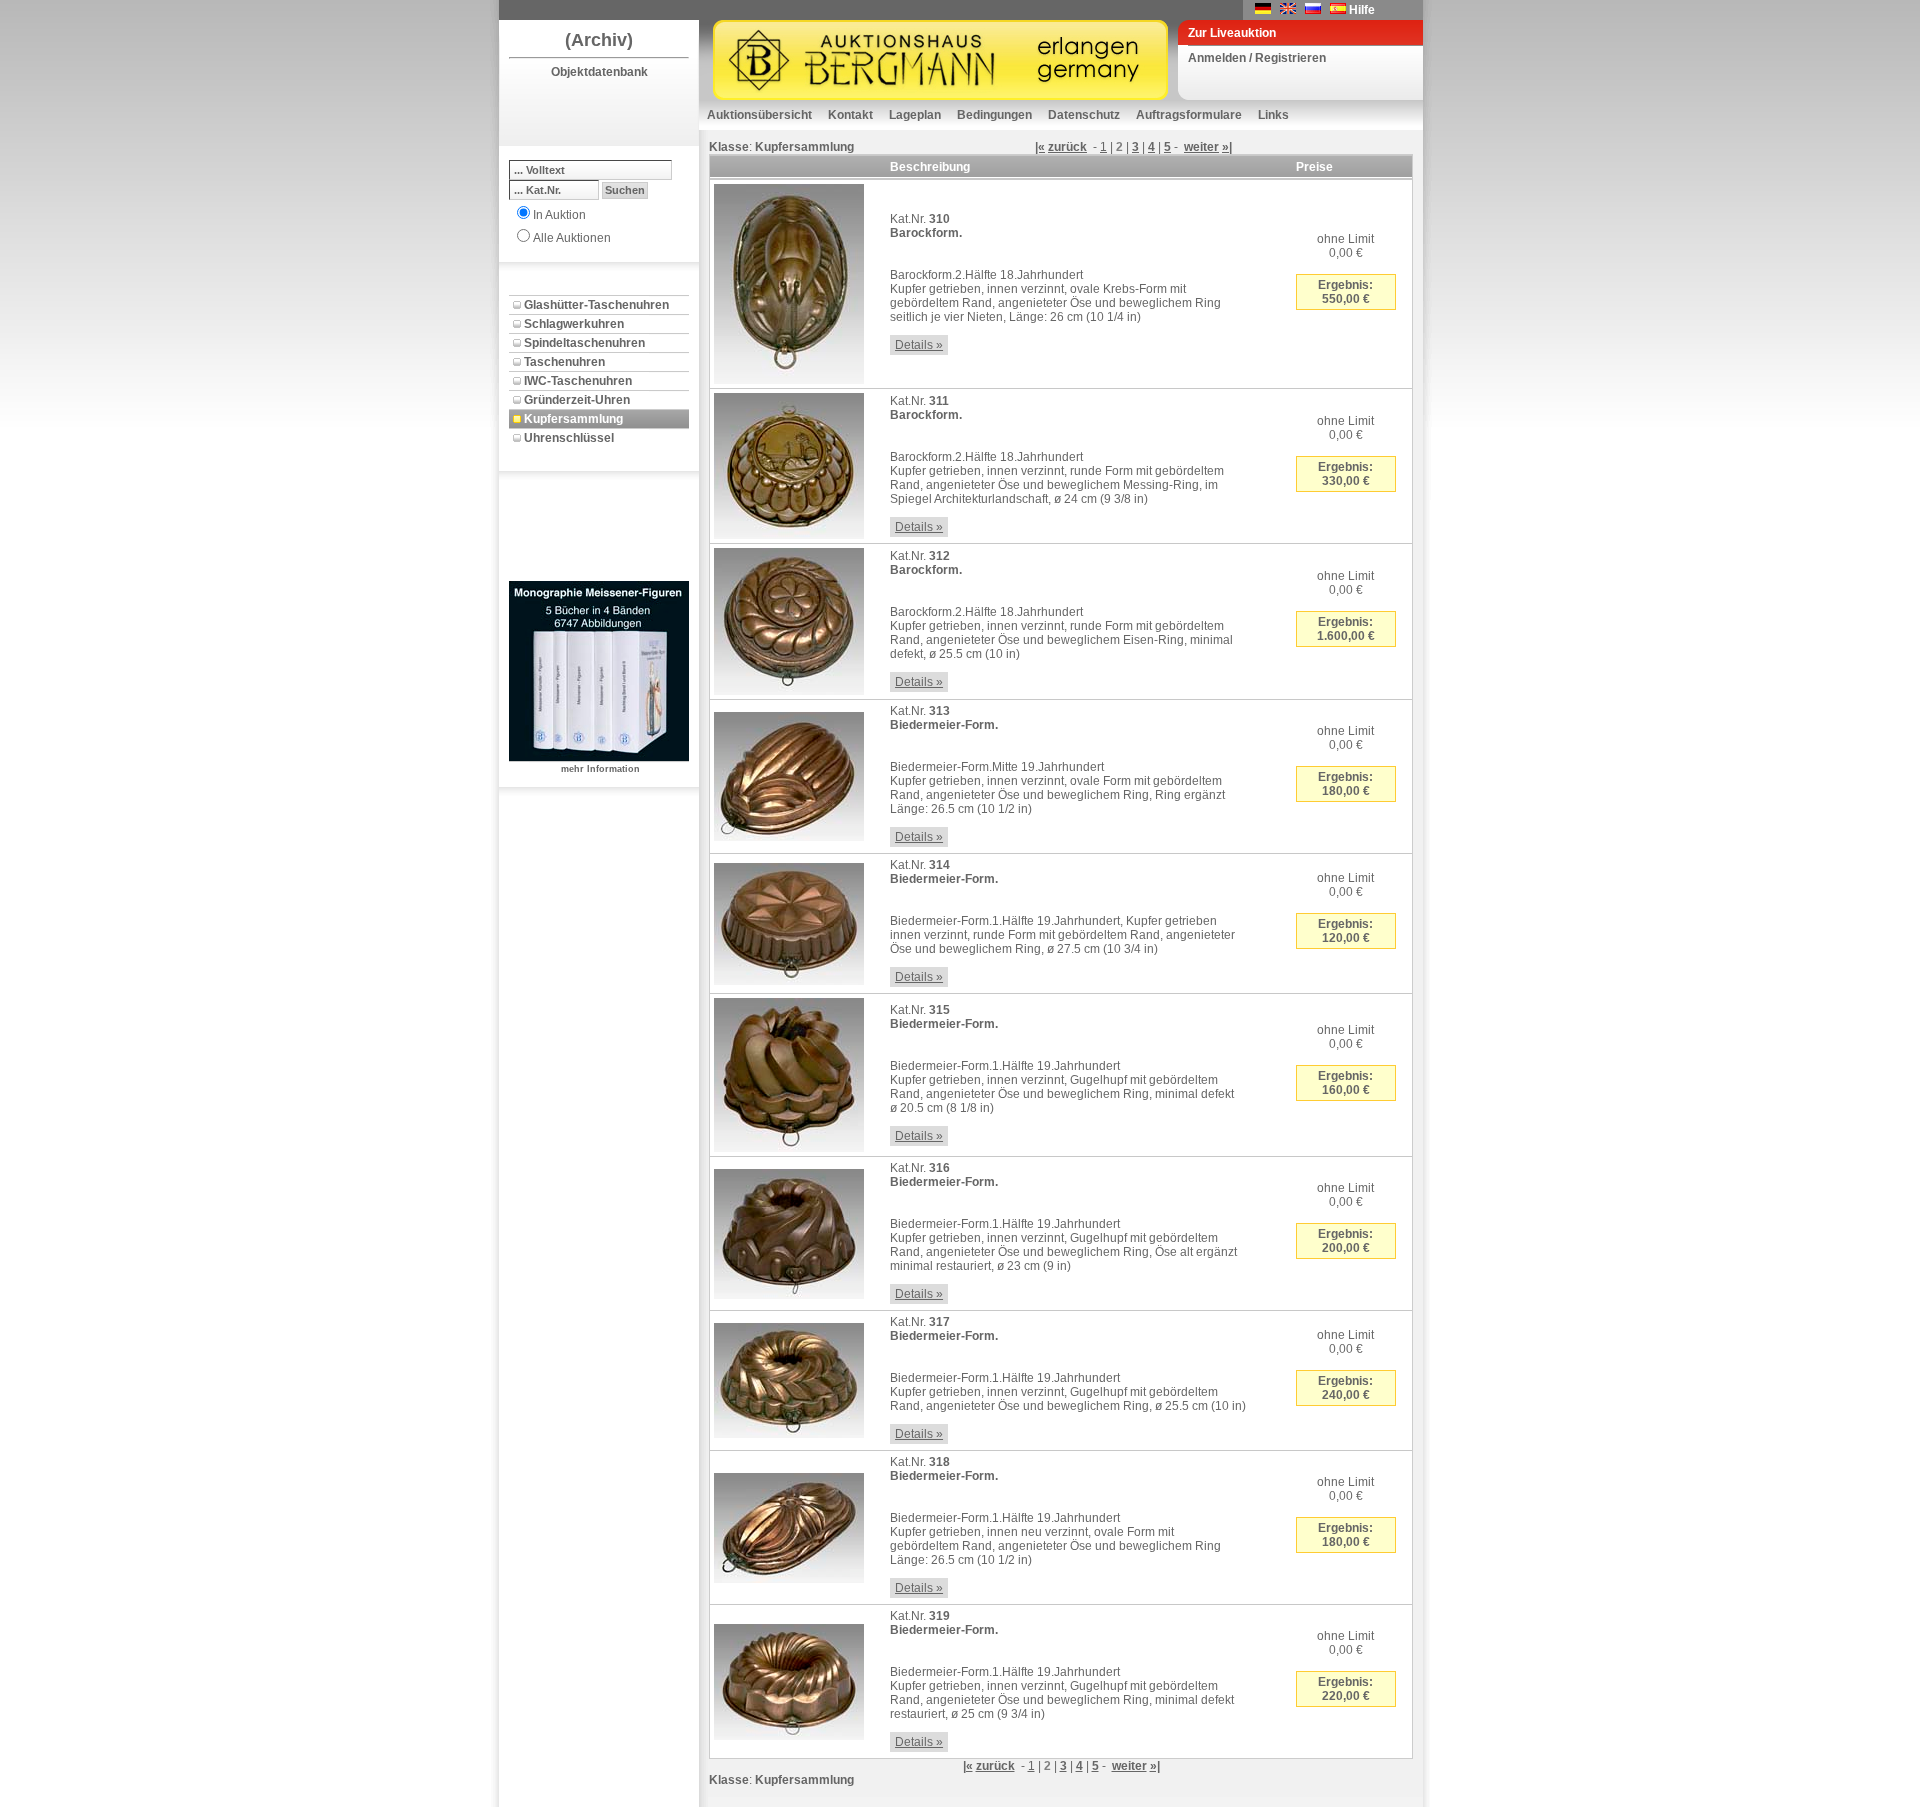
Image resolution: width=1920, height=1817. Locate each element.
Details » (919, 345)
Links (1273, 115)
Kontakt (850, 115)
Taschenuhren (564, 362)
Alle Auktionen (572, 238)
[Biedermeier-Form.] (789, 773)
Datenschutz (1084, 115)
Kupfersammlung (573, 419)
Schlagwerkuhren (574, 324)
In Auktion (559, 215)
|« (1040, 147)
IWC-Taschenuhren (578, 381)
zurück (1067, 147)
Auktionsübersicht (759, 115)
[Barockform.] (789, 280)
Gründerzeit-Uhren (577, 400)
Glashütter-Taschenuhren (596, 305)
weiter (1201, 147)
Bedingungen (994, 115)
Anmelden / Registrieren (1257, 58)
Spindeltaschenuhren (584, 343)
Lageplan (915, 115)
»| (1227, 147)
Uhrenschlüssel (569, 438)
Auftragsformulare (1189, 115)
